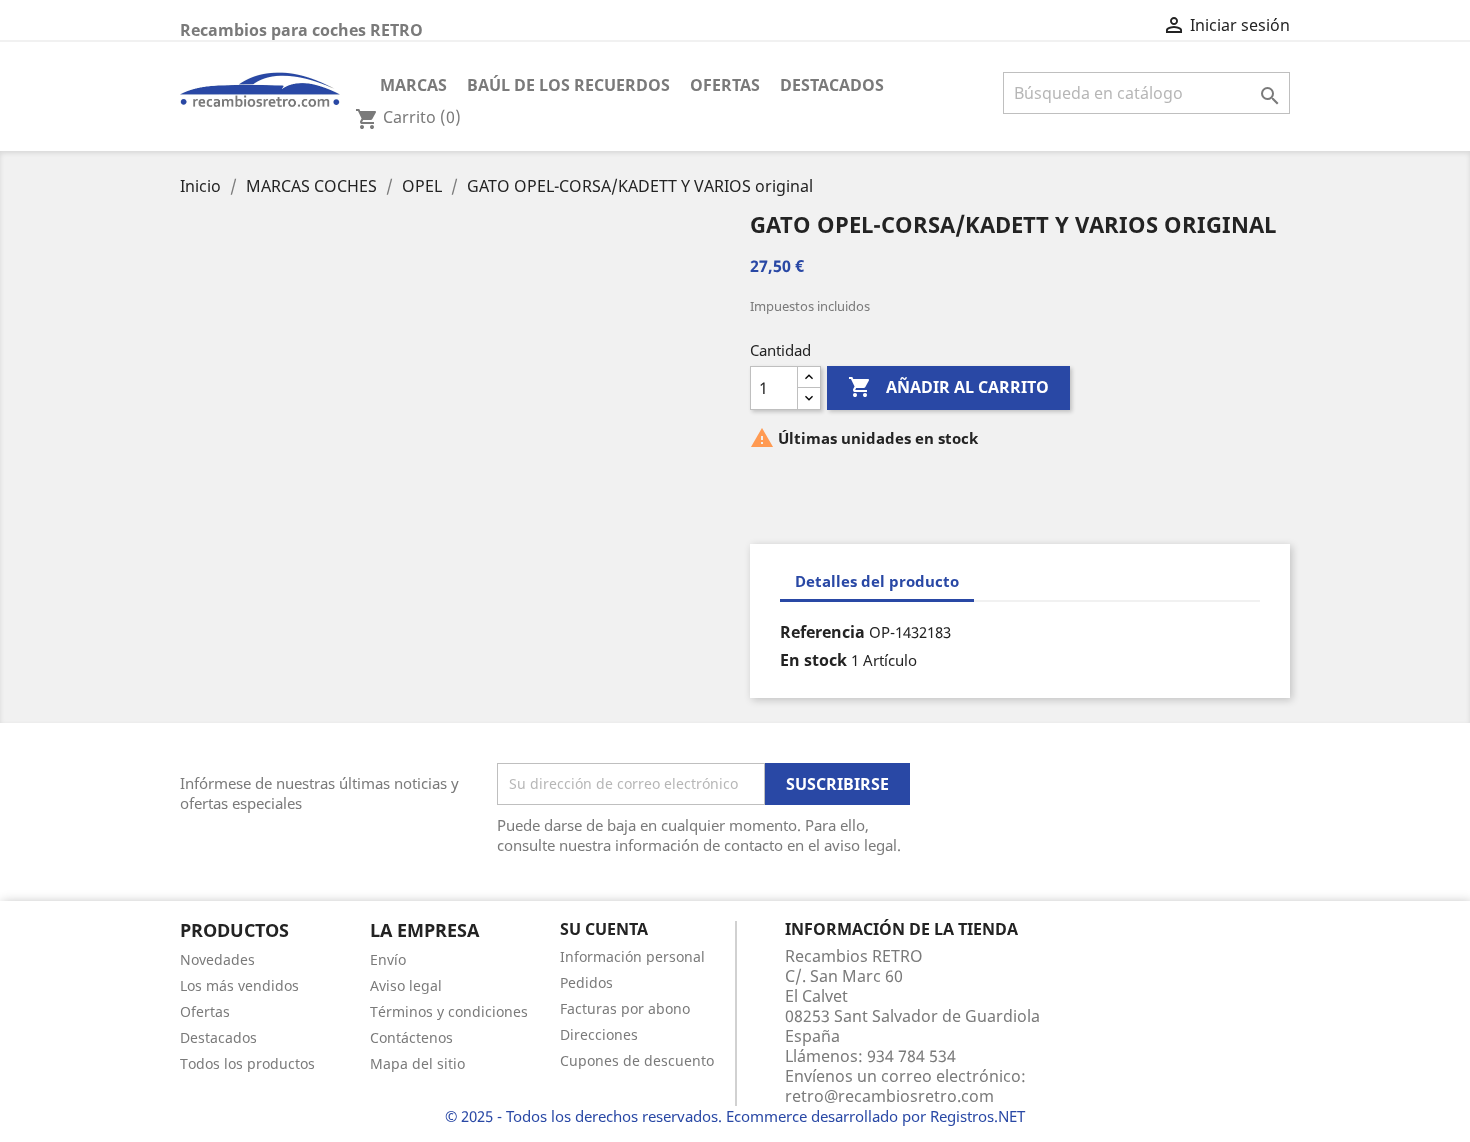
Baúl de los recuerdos (568, 85)
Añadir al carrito (948, 387)
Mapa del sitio (417, 1063)
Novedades (217, 959)
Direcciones (599, 1034)
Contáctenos (411, 1037)
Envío (388, 959)
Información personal (632, 956)
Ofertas (725, 85)
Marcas (413, 85)
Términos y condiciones (449, 1011)
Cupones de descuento (637, 1060)
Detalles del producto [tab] (877, 581)
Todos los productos (247, 1063)
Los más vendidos (239, 985)
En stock (813, 660)
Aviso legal (406, 985)
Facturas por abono (625, 1008)
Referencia (822, 632)
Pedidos (586, 982)
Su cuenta (604, 929)
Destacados (832, 85)
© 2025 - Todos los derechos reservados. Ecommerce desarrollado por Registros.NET (735, 1116)
